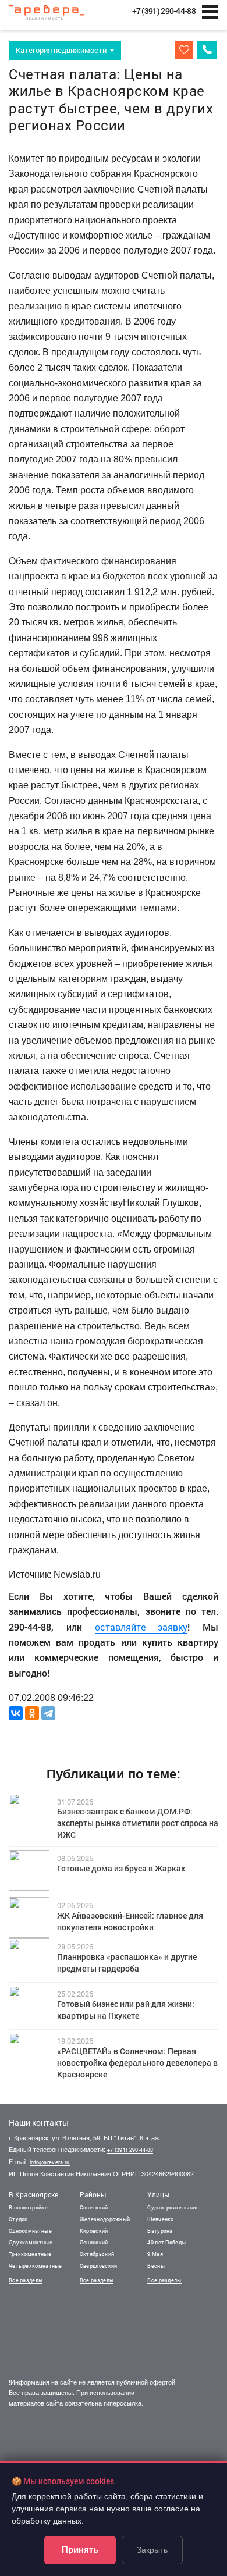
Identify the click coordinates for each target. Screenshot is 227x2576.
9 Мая (155, 2254)
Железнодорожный (105, 2219)
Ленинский (94, 2242)
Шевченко (160, 2219)
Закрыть (152, 2550)
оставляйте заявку (141, 1627)
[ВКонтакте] (16, 1713)
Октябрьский (97, 2254)
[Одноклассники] (32, 1713)
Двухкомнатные (31, 2242)
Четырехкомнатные (36, 2266)
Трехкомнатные (30, 2254)
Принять (80, 2550)
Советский (94, 2207)
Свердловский (99, 2266)
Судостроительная (172, 2207)
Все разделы (26, 2280)
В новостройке (28, 2207)
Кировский (94, 2231)
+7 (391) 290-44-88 (130, 2150)
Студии (18, 2219)
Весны (156, 2266)
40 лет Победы (166, 2242)
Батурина (160, 2231)
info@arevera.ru (50, 2162)
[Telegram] (48, 1713)
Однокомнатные (30, 2231)
